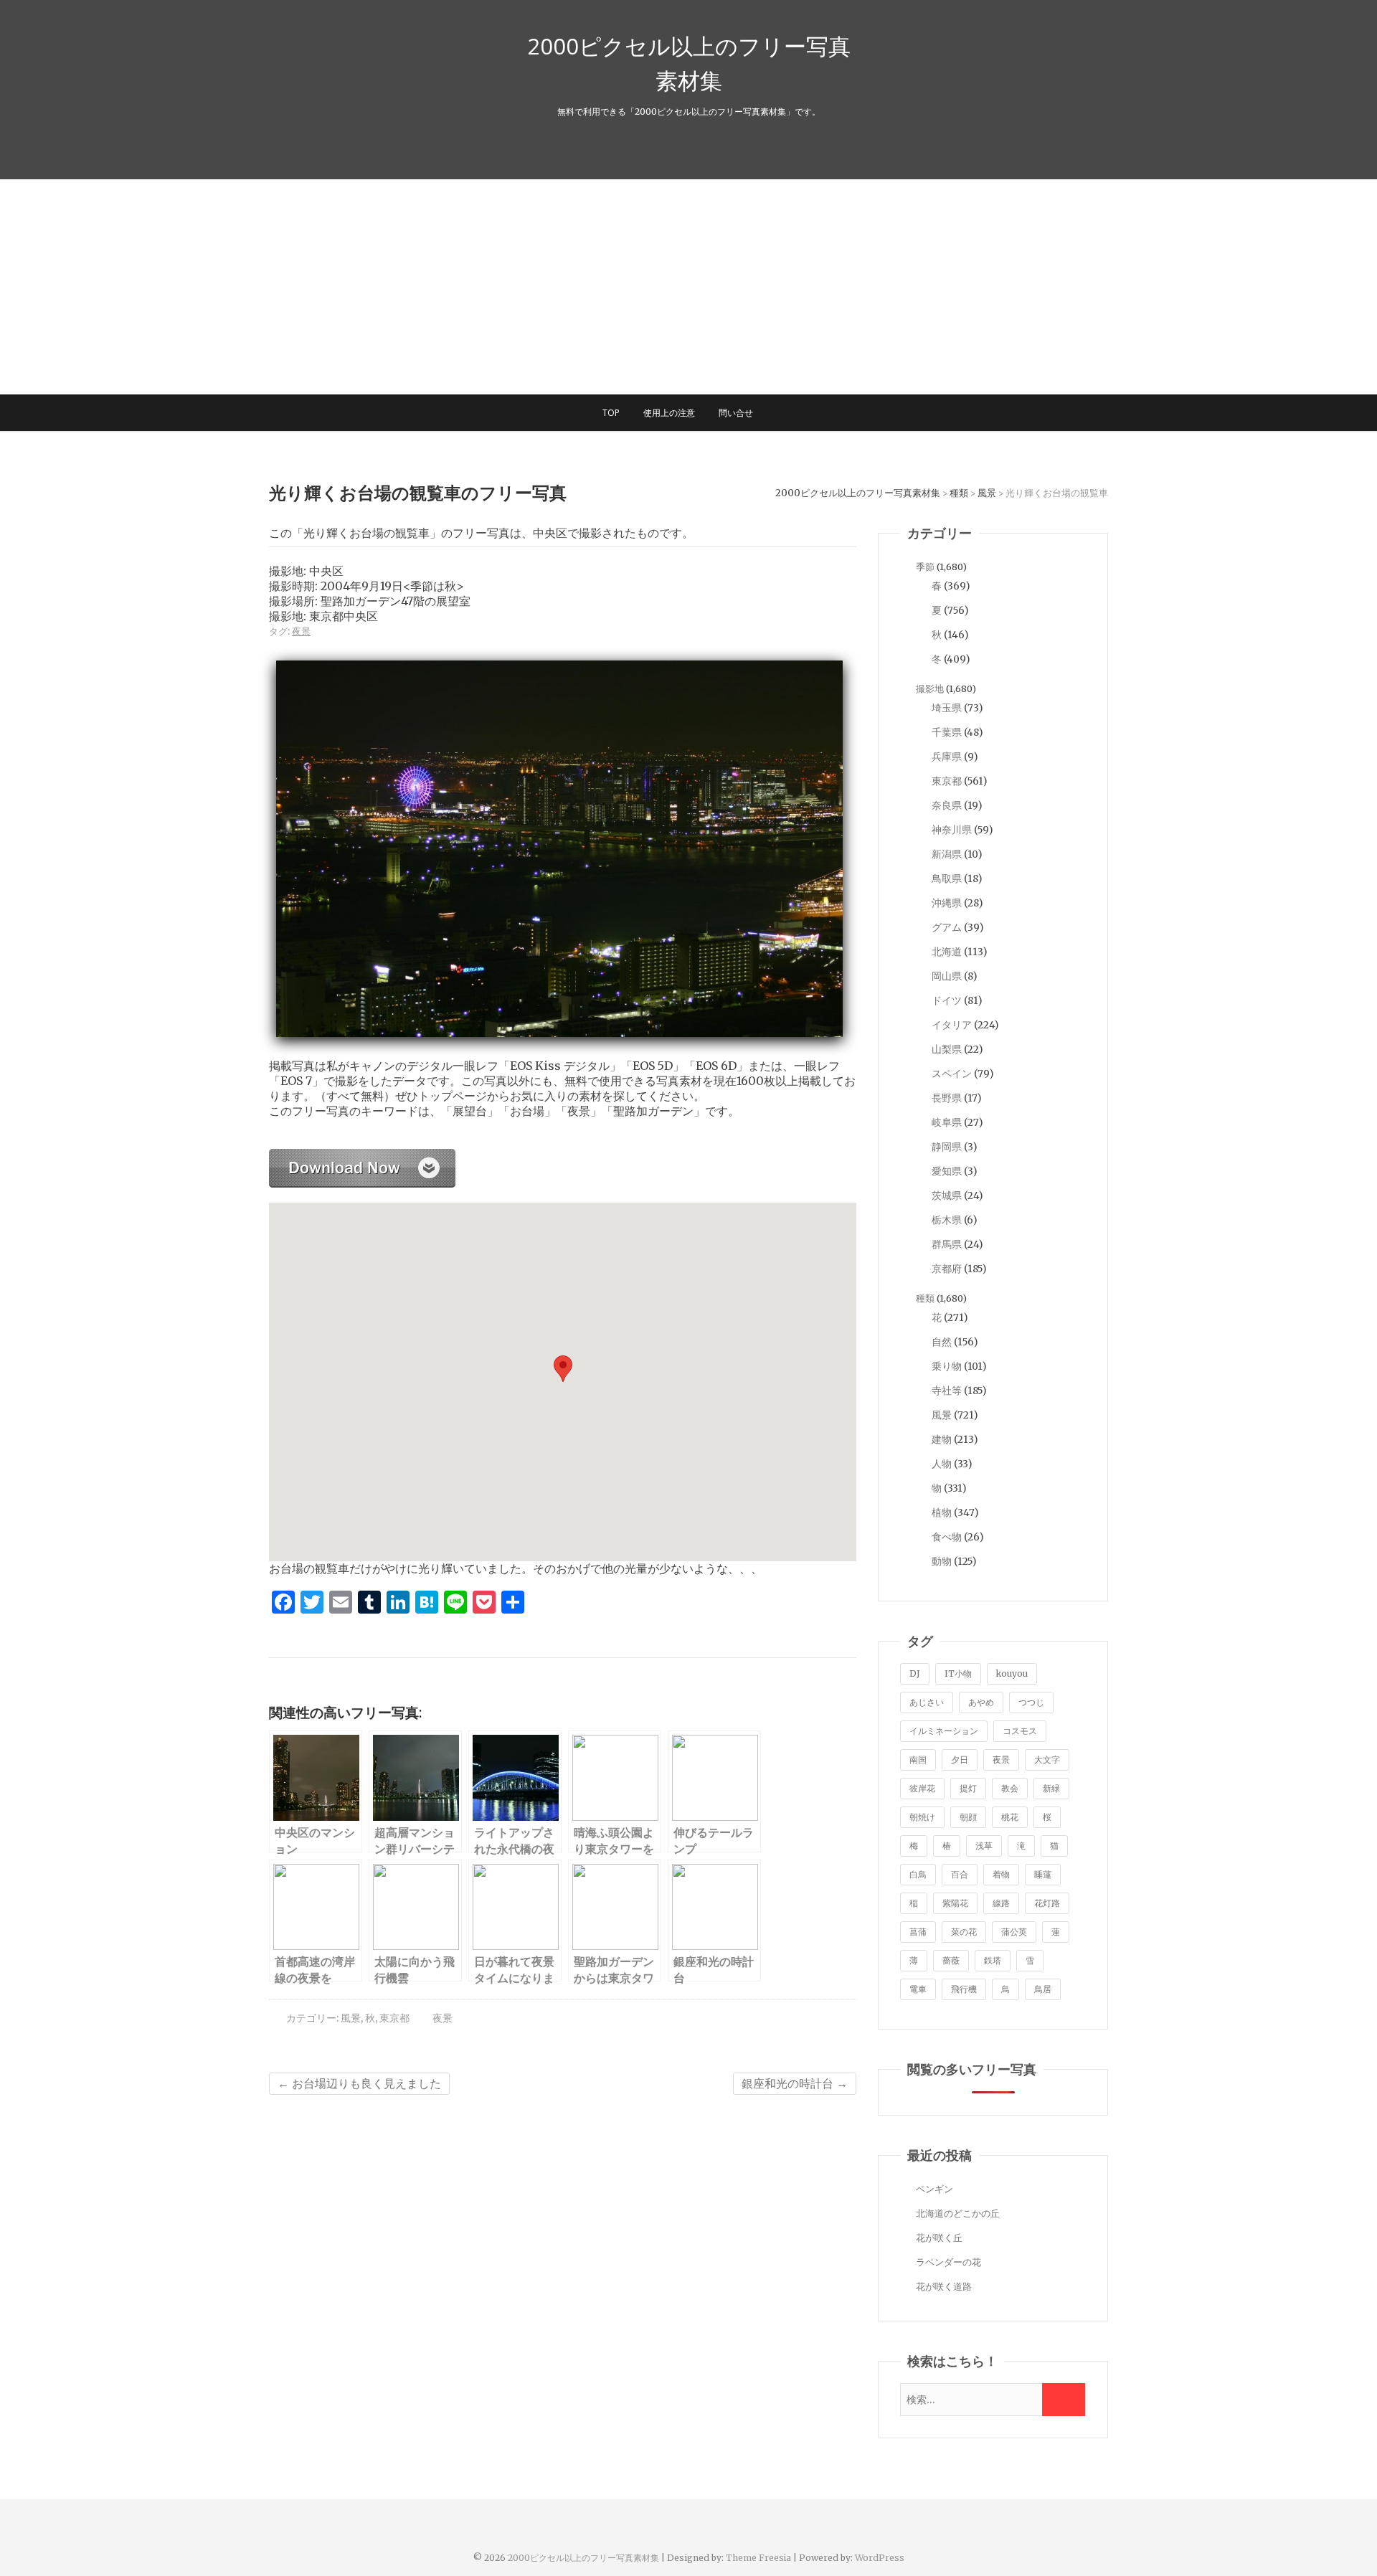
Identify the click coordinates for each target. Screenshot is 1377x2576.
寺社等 (947, 1391)
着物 (1001, 1874)
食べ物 (947, 1537)
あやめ (981, 1702)
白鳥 (918, 1874)
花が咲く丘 (939, 2238)
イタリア (952, 1025)
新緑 (1051, 1788)
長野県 (947, 1098)
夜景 (301, 631)
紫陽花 (955, 1903)
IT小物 (958, 1673)
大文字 (1047, 1760)
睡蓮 (1043, 1874)
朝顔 (968, 1817)
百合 (960, 1874)
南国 (918, 1760)
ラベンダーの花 (948, 2262)
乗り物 (947, 1366)
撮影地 (930, 689)
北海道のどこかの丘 (958, 2213)
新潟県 (947, 854)
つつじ (1031, 1702)
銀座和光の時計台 (795, 2083)
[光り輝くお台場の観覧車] (362, 1156)
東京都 (394, 2018)
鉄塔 (993, 1960)
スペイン (952, 1074)
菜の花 (964, 1932)
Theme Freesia (758, 2558)
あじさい (927, 1702)
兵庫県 (947, 757)
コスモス (1020, 1731)
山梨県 (947, 1049)
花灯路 (1047, 1903)
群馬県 (947, 1244)
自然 (942, 1342)
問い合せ (736, 413)
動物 (942, 1561)
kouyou (1012, 1673)
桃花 (1010, 1817)
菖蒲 (918, 1932)
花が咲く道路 (944, 2287)
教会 (1010, 1788)
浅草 (984, 1846)
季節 (925, 567)
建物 (942, 1439)
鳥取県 (947, 879)
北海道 (947, 952)
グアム (947, 927)
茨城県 (947, 1195)
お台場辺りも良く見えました (359, 2083)
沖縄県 (947, 903)
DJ (915, 1673)
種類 (925, 1298)
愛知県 (947, 1171)
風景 (351, 2018)
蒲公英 (1014, 1932)
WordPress (880, 2558)
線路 (1001, 1903)
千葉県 (947, 732)
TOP (611, 413)
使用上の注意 (669, 413)
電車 (918, 1989)
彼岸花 (922, 1788)
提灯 (968, 1788)
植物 (942, 1512)
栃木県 (947, 1220)
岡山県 (947, 976)
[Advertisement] (688, 287)
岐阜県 (947, 1122)
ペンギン (934, 2189)
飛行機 (964, 1989)
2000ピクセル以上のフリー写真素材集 (689, 63)
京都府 (947, 1269)
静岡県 (947, 1147)
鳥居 (1043, 1989)
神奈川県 (952, 830)
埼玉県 (947, 708)
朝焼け (922, 1817)
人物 (942, 1464)
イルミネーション (944, 1731)
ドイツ (947, 1000)
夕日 (960, 1760)
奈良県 (947, 805)
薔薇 (951, 1960)
